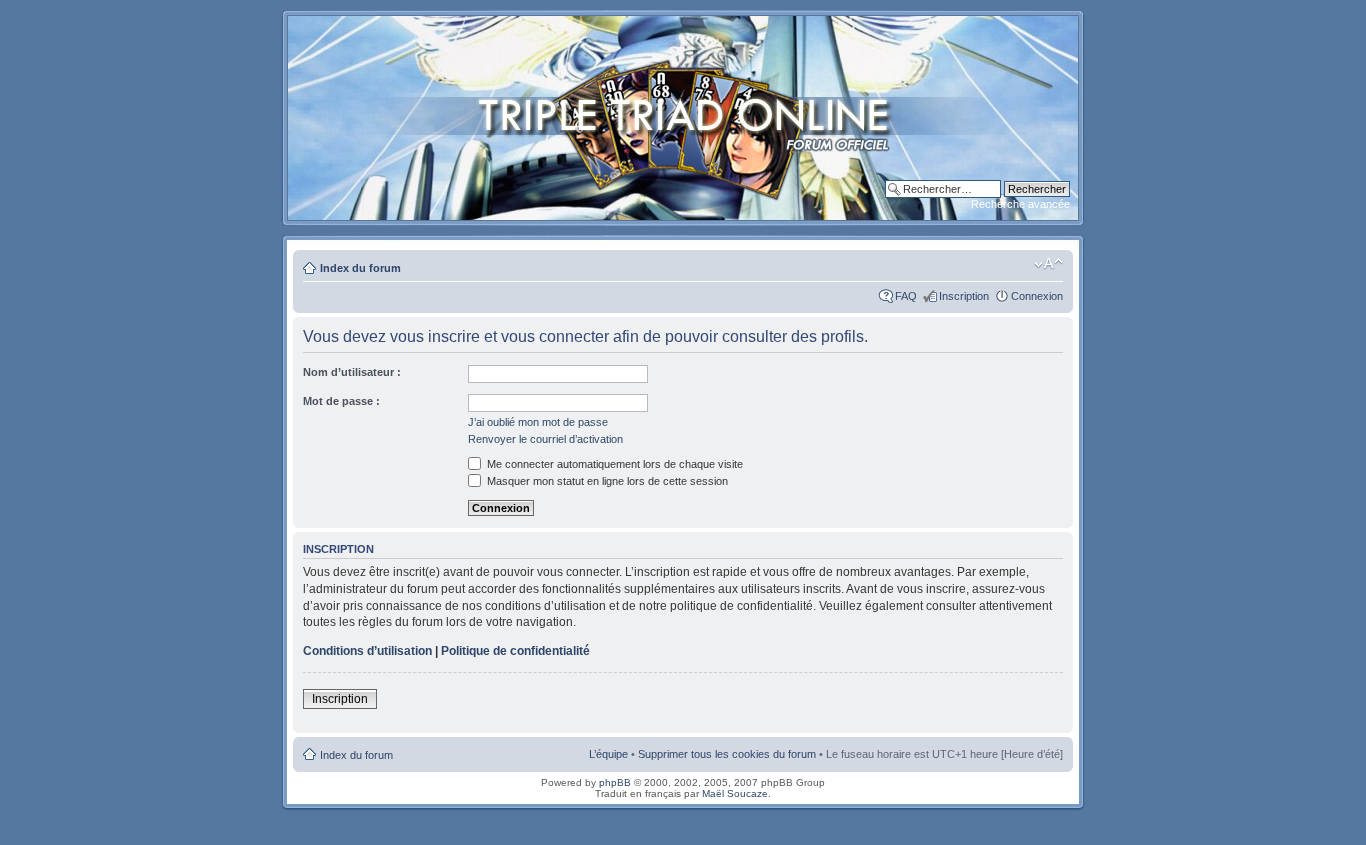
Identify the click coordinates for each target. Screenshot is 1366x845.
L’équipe (608, 754)
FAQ (906, 296)
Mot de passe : (341, 401)
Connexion (1037, 296)
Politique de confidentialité (515, 651)
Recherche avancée (1020, 204)
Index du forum (360, 268)
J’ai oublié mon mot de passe (538, 422)
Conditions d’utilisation (367, 651)
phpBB (615, 782)
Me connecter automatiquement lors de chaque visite (613, 464)
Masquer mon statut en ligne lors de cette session (606, 481)
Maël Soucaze (735, 793)
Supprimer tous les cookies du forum (727, 754)
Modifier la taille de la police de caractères (1048, 264)
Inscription (964, 296)
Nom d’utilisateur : (352, 372)
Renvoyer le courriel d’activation (545, 439)
